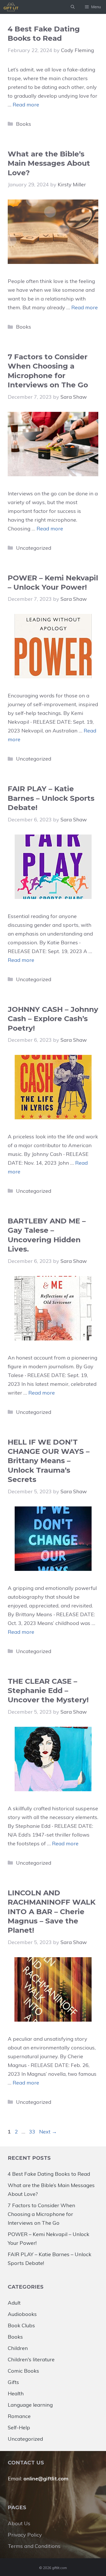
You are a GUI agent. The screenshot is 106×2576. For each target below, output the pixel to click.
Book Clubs (21, 2325)
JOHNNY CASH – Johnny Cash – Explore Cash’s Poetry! (53, 1019)
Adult (14, 2303)
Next (48, 2132)
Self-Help (19, 2427)
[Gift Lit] (11, 7)
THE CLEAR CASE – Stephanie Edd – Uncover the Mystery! (48, 1691)
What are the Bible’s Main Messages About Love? (49, 163)
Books (24, 124)
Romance (19, 2416)
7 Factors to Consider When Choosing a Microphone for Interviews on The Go (41, 2214)
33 (33, 2132)
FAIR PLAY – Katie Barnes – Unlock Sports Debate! (51, 798)
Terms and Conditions (34, 2546)
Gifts (13, 2382)
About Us (19, 2523)
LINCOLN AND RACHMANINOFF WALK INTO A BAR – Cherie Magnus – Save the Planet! (52, 1912)
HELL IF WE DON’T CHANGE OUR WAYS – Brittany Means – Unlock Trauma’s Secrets (49, 1461)
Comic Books (23, 2371)
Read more (26, 105)
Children (18, 2348)
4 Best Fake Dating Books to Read (49, 2174)
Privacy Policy (25, 2535)
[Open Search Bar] (73, 7)
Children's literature (31, 2359)
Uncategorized (34, 548)
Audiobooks (22, 2314)
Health (16, 2393)
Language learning (30, 2405)
